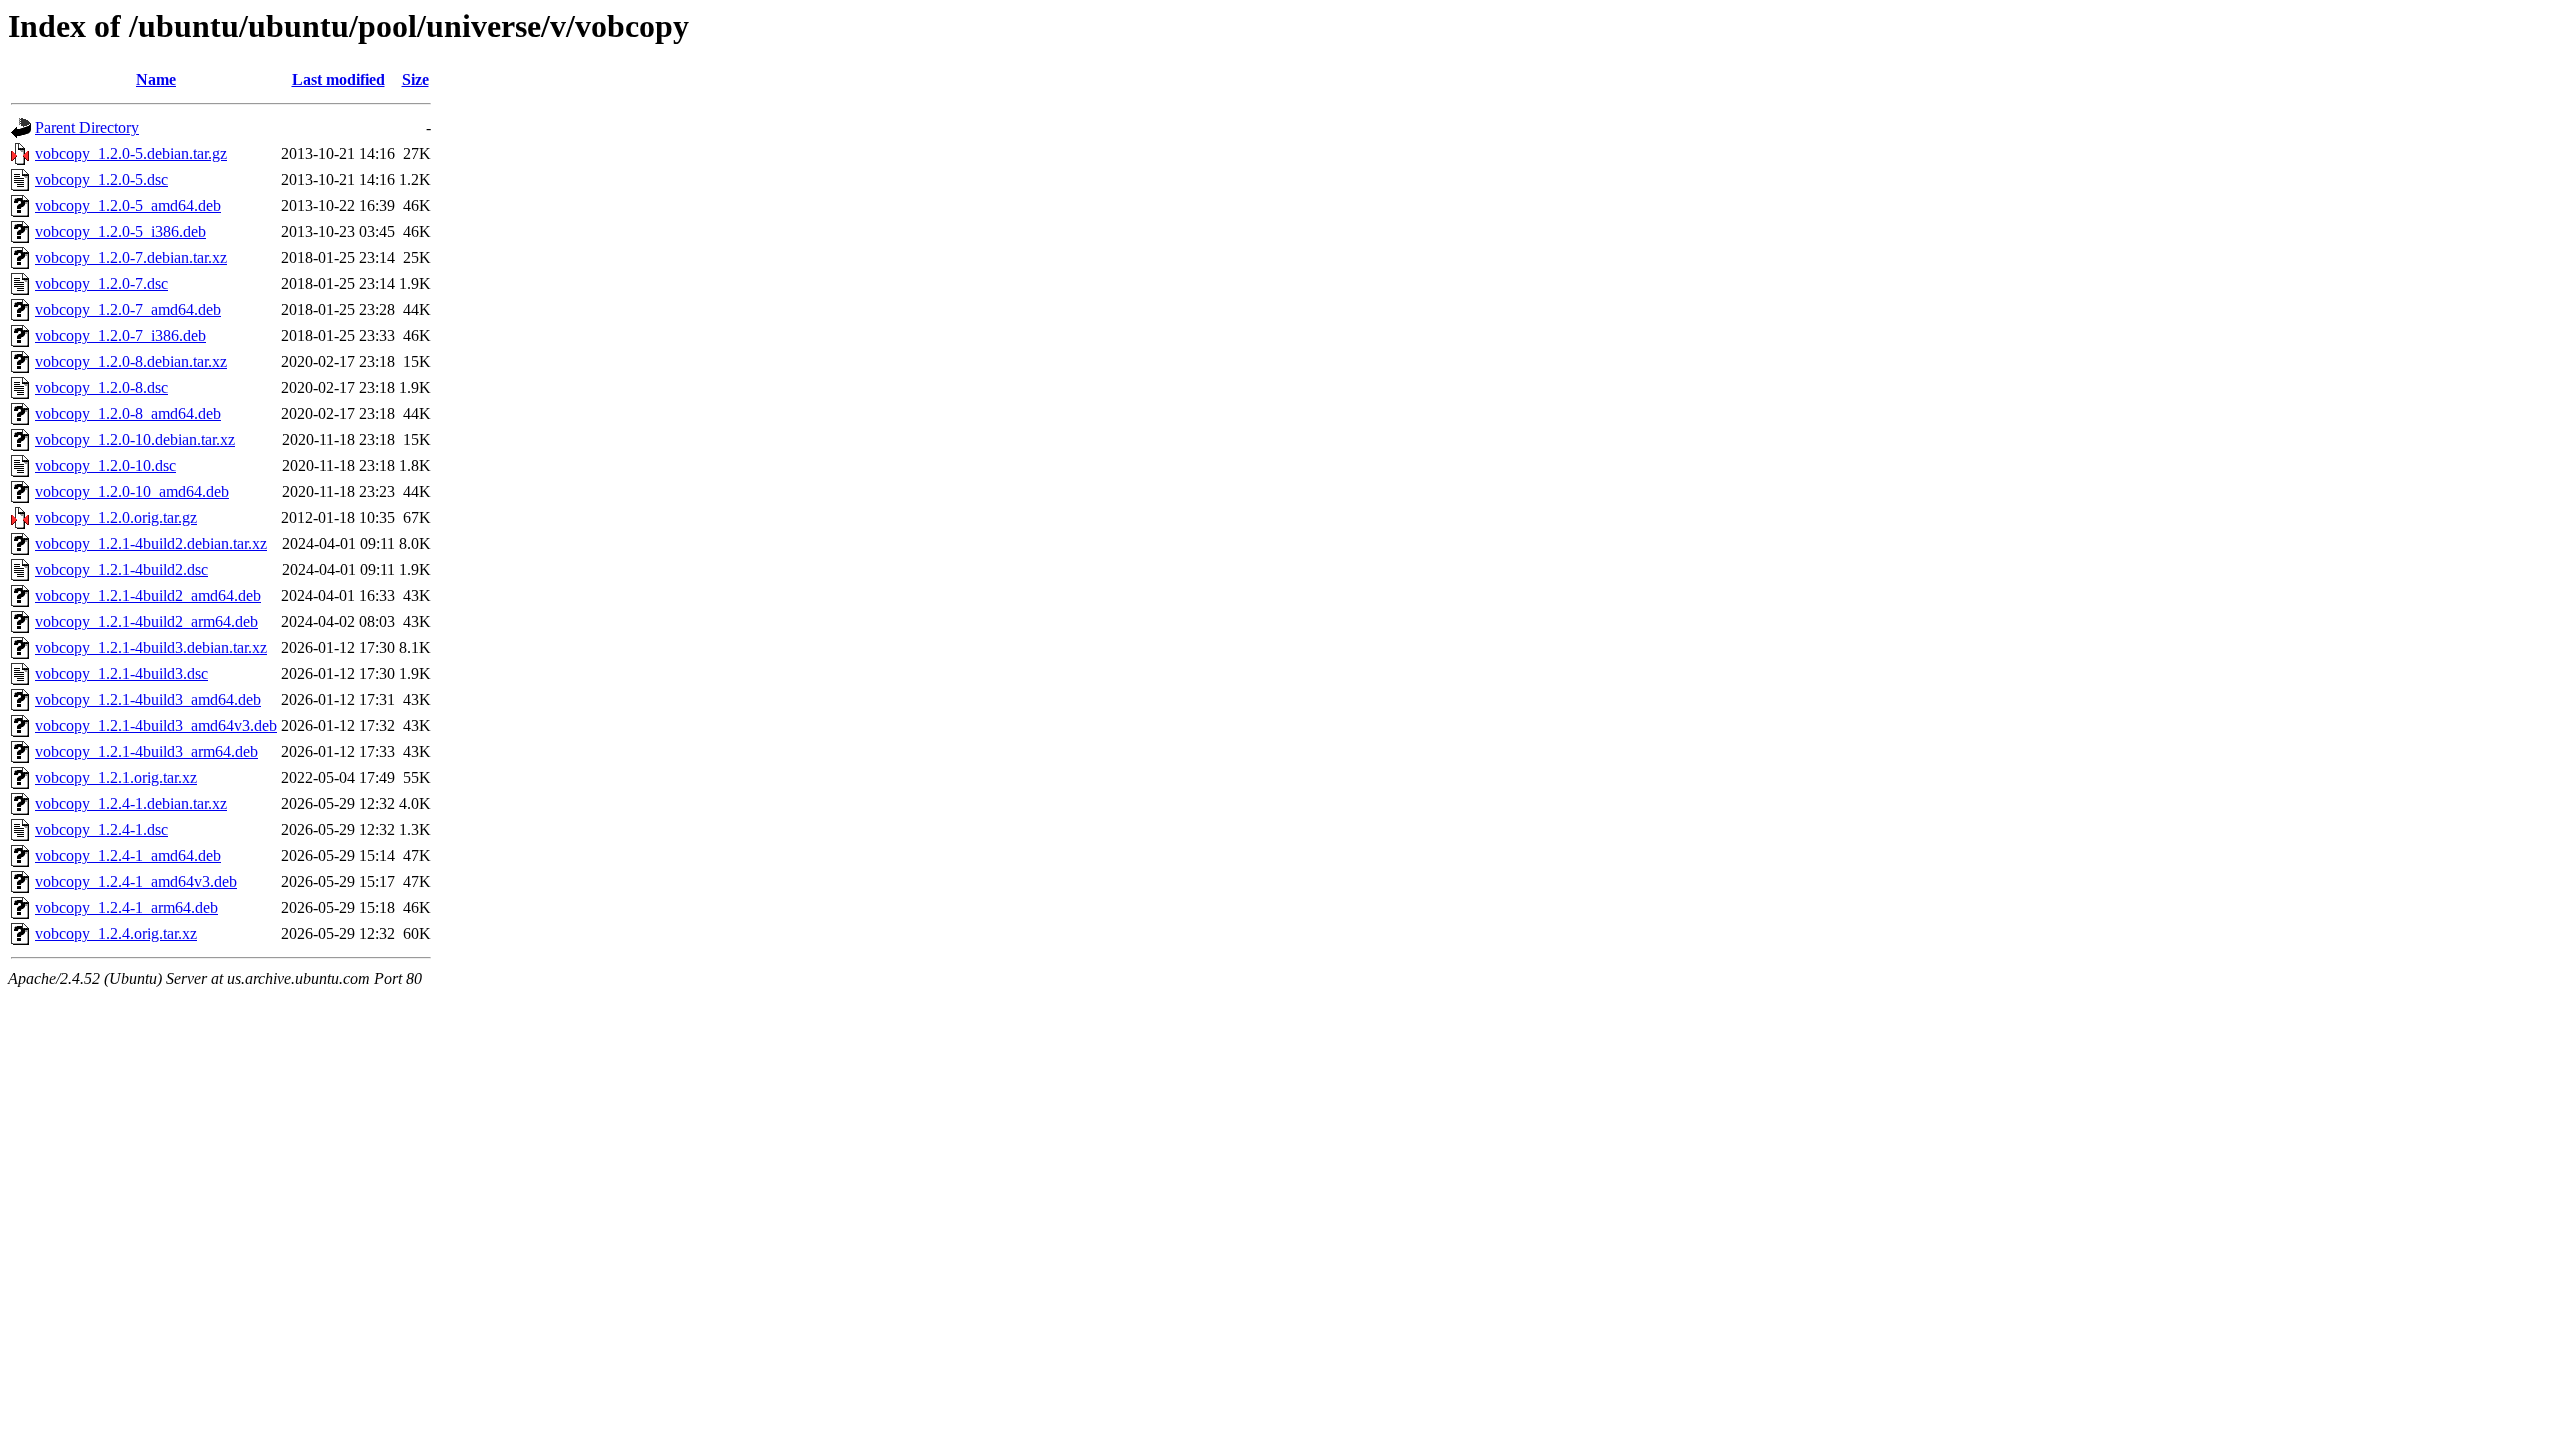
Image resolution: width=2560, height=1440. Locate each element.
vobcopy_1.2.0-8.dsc (101, 387)
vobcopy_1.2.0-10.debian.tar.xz (135, 439)
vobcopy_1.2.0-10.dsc (105, 465)
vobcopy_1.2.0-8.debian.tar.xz (131, 361)
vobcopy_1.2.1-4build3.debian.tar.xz (151, 647)
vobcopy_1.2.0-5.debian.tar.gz (131, 153)
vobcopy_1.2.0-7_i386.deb (120, 335)
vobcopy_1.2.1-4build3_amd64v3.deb (156, 725)
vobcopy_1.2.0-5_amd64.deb (128, 205)
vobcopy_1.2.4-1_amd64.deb (128, 855)
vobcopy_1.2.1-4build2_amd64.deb (148, 595)
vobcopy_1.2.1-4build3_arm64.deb (146, 751)
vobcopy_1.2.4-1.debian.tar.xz (131, 803)
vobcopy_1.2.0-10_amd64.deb (132, 491)
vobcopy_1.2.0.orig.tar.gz (116, 517)
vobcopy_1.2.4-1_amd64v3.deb (136, 881)
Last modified (338, 79)
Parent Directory (87, 127)
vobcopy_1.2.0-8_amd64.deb (128, 413)
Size (415, 79)
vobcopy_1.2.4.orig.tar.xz (116, 933)
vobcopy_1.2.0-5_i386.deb (120, 231)
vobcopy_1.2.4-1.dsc (101, 829)
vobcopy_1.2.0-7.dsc (101, 283)
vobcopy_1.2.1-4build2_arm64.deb (146, 621)
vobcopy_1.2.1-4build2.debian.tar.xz (151, 543)
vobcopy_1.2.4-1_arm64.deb (126, 907)
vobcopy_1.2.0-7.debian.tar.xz (131, 257)
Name (156, 79)
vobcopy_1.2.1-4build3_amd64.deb (148, 699)
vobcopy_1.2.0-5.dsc (101, 179)
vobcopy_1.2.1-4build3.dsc (121, 673)
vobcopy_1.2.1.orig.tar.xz (116, 777)
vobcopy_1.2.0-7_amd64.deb (128, 309)
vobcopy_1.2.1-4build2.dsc (121, 569)
